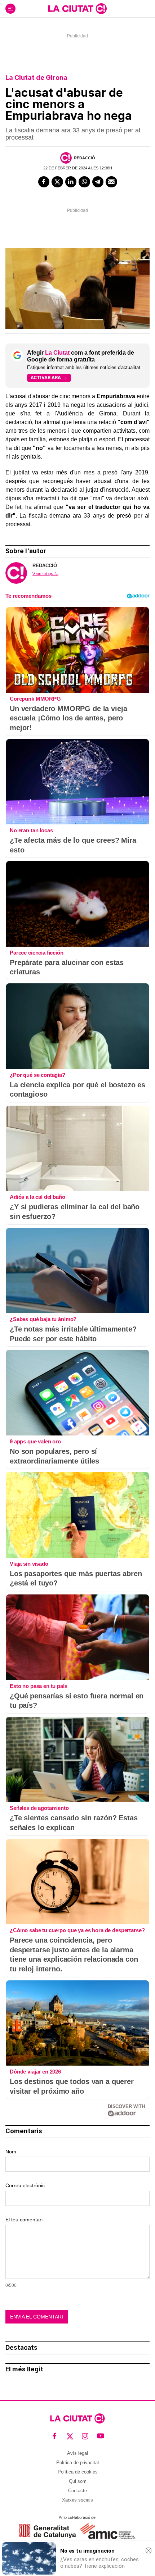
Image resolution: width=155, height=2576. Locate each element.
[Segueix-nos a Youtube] (101, 2436)
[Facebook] (44, 182)
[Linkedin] (71, 182)
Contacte (77, 2491)
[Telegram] (98, 182)
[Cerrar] (149, 2550)
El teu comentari (24, 2220)
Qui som (78, 2481)
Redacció (85, 158)
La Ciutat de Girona (36, 78)
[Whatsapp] (84, 182)
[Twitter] (57, 182)
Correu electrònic (25, 2185)
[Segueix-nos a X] (70, 2436)
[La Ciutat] (77, 9)
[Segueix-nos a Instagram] (85, 2436)
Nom (11, 2152)
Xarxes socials (77, 2500)
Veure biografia (45, 574)
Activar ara (46, 377)
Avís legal (77, 2453)
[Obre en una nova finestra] (47, 2531)
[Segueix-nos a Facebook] (55, 2436)
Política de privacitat (78, 2463)
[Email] (111, 182)
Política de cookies (78, 2472)
